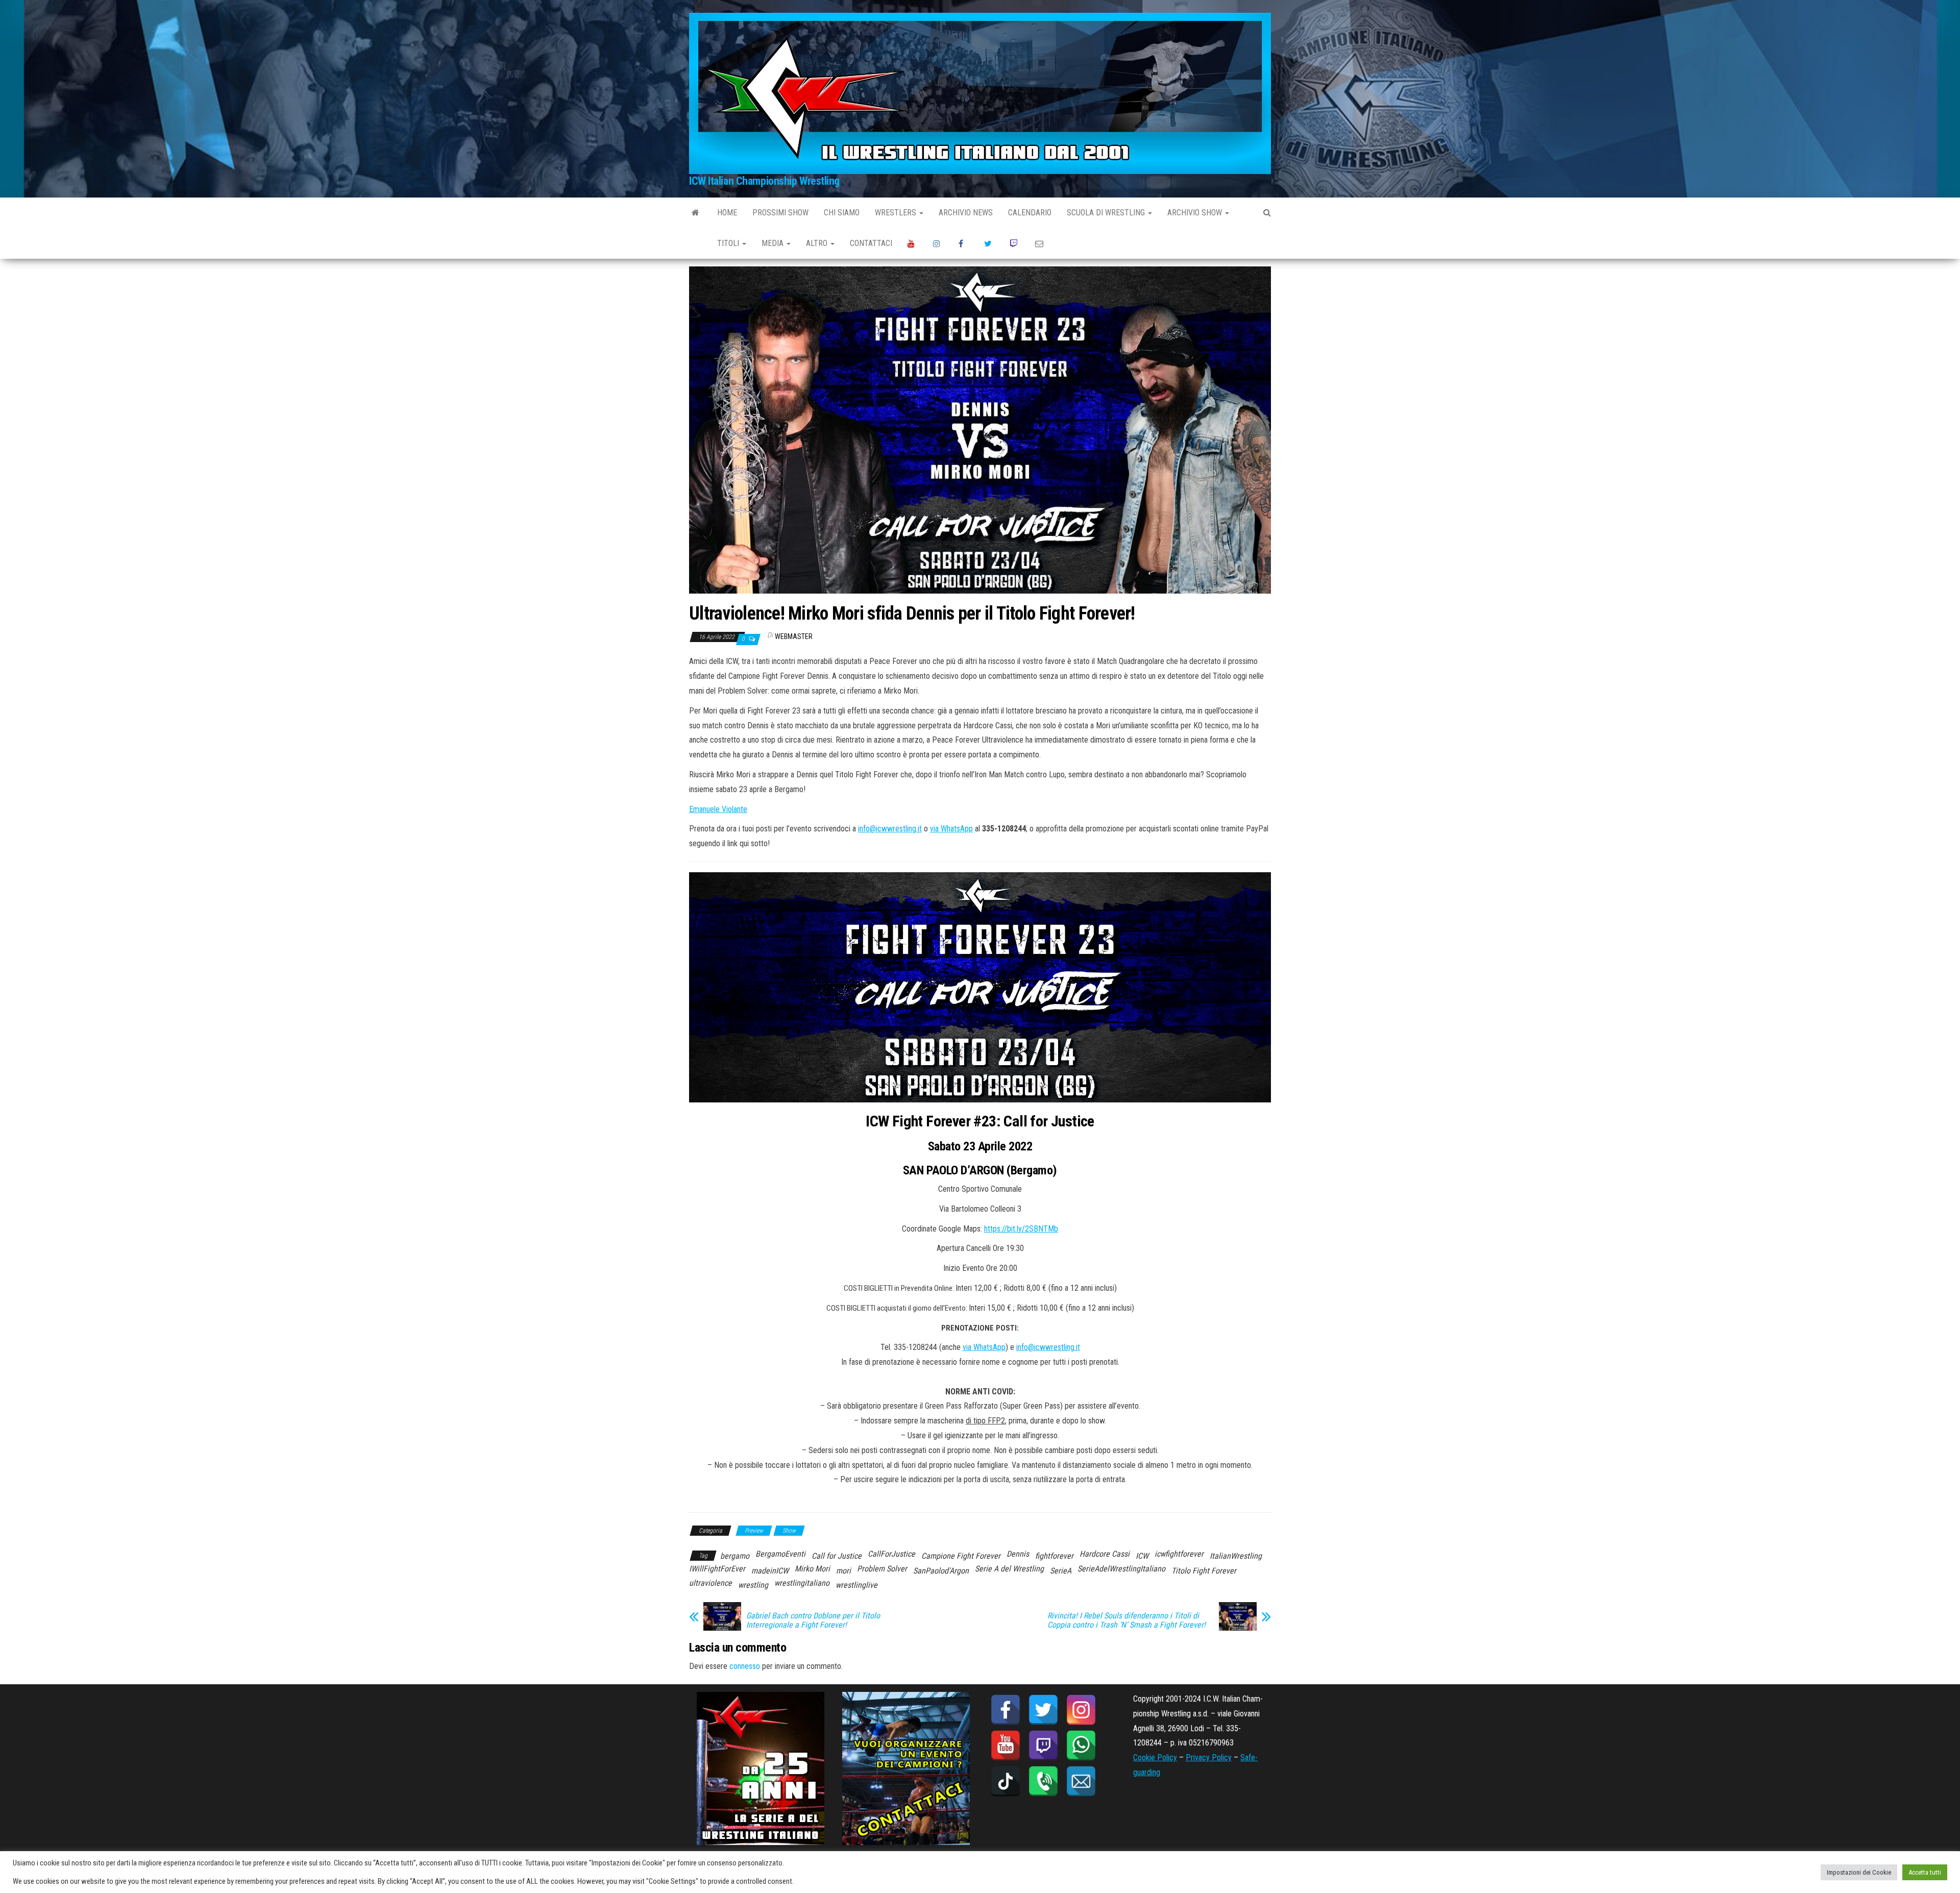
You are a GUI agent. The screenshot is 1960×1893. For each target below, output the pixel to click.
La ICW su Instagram (938, 243)
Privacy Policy (1209, 1757)
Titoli (729, 243)
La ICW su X (989, 243)
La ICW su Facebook (964, 243)
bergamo (735, 1556)
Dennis (1018, 1554)
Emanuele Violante (718, 809)
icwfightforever (1179, 1554)
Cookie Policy (1155, 1757)
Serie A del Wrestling (1009, 1569)
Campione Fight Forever (961, 1556)
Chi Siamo (842, 213)
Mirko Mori (812, 1569)
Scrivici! (1040, 243)
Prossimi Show (780, 213)
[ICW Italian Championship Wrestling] (695, 213)
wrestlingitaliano (802, 1583)
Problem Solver (882, 1569)
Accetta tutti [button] (1925, 1872)
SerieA (1061, 1571)
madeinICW (770, 1571)
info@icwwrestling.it (890, 829)
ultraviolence (710, 1583)
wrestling (753, 1585)
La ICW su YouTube (913, 243)
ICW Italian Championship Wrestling (764, 181)
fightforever (1054, 1556)
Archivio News (966, 213)
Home (727, 213)
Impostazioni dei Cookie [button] (1859, 1872)
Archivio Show (1196, 213)
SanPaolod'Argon (941, 1571)
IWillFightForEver (717, 1569)
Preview (754, 1531)
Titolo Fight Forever (1204, 1571)
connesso (745, 1666)
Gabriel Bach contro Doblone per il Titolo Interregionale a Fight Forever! (813, 1620)
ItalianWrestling (1236, 1556)
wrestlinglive (856, 1585)
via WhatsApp (951, 829)
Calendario (1030, 213)
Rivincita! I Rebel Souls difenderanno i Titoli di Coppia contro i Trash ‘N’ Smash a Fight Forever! (1126, 1620)
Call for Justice (837, 1556)
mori (843, 1571)
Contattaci (871, 243)
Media (774, 243)
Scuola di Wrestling (1107, 213)
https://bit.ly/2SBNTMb (1021, 1229)
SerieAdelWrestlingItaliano (1121, 1569)
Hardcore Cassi (1105, 1554)
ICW (1142, 1556)
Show (789, 1531)
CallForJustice (891, 1554)
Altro (818, 243)
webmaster (794, 636)
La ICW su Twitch (1015, 243)
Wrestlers (897, 213)
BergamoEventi (780, 1554)
